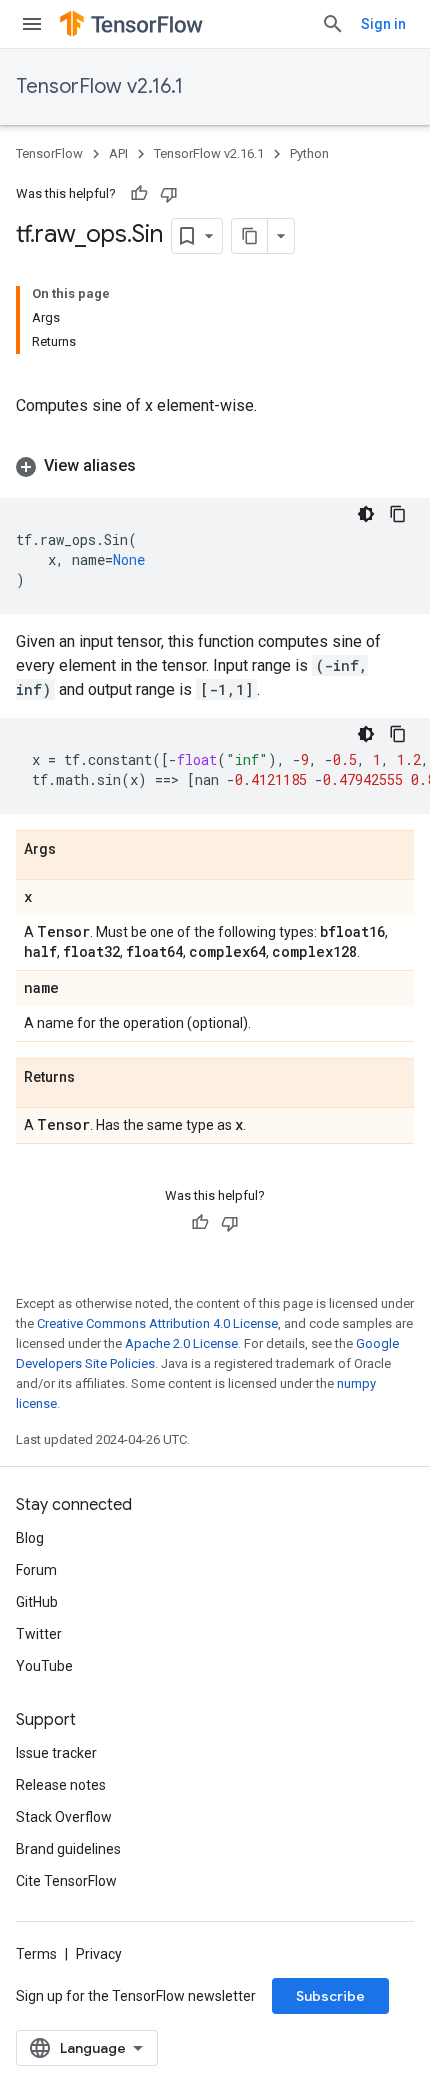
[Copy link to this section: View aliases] (156, 466)
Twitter (39, 1634)
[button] (215, 466)
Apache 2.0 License (181, 1343)
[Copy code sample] (398, 514)
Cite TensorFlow (66, 1881)
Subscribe (330, 1996)
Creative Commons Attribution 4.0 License (157, 1323)
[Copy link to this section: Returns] (95, 1078)
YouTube (44, 1666)
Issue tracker (56, 1753)
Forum (36, 1570)
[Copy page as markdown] (250, 236)
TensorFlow (49, 153)
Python (309, 153)
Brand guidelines (68, 1849)
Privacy (99, 1954)
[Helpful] (139, 194)
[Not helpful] (169, 194)
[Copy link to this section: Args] (76, 850)
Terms (36, 1954)
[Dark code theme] (366, 514)
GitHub (37, 1602)
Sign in (383, 24)
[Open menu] (32, 24)
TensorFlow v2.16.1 (99, 86)
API (118, 153)
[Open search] (333, 24)
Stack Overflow (64, 1817)
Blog (30, 1538)
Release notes (61, 1785)
